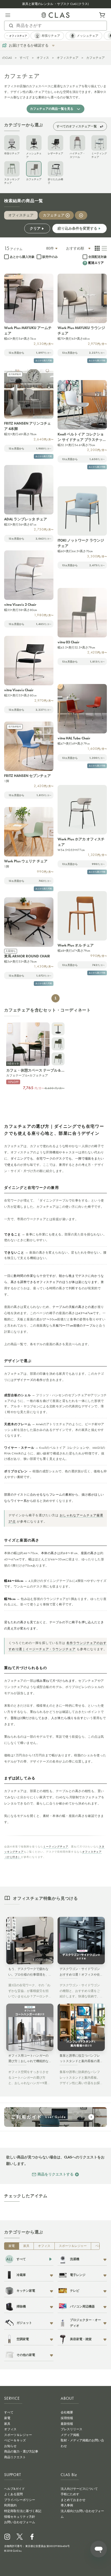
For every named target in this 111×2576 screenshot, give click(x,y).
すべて (24, 58)
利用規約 (10, 2505)
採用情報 (67, 2418)
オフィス (43, 58)
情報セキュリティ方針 (20, 2517)
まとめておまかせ (73, 2500)
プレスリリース (72, 2429)
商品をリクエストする (55, 2174)
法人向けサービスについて (79, 2489)
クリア (35, 228)
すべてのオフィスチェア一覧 (77, 126)
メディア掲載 (70, 2435)
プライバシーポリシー (20, 2500)
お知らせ (10, 2446)
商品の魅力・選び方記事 (21, 2451)
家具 (26, 2246)
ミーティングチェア (56, 1847)
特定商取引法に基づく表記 (23, 2511)
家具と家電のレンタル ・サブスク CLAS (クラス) (55, 4)
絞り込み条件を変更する (77, 228)
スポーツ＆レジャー (73, 2246)
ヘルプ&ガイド (14, 2489)
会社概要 (67, 2412)
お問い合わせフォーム (20, 2522)
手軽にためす (70, 2494)
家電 (12, 2246)
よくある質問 (13, 2494)
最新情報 (67, 2424)
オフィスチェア (68, 58)
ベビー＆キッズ (15, 2440)
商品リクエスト (15, 2457)
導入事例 (67, 2505)
